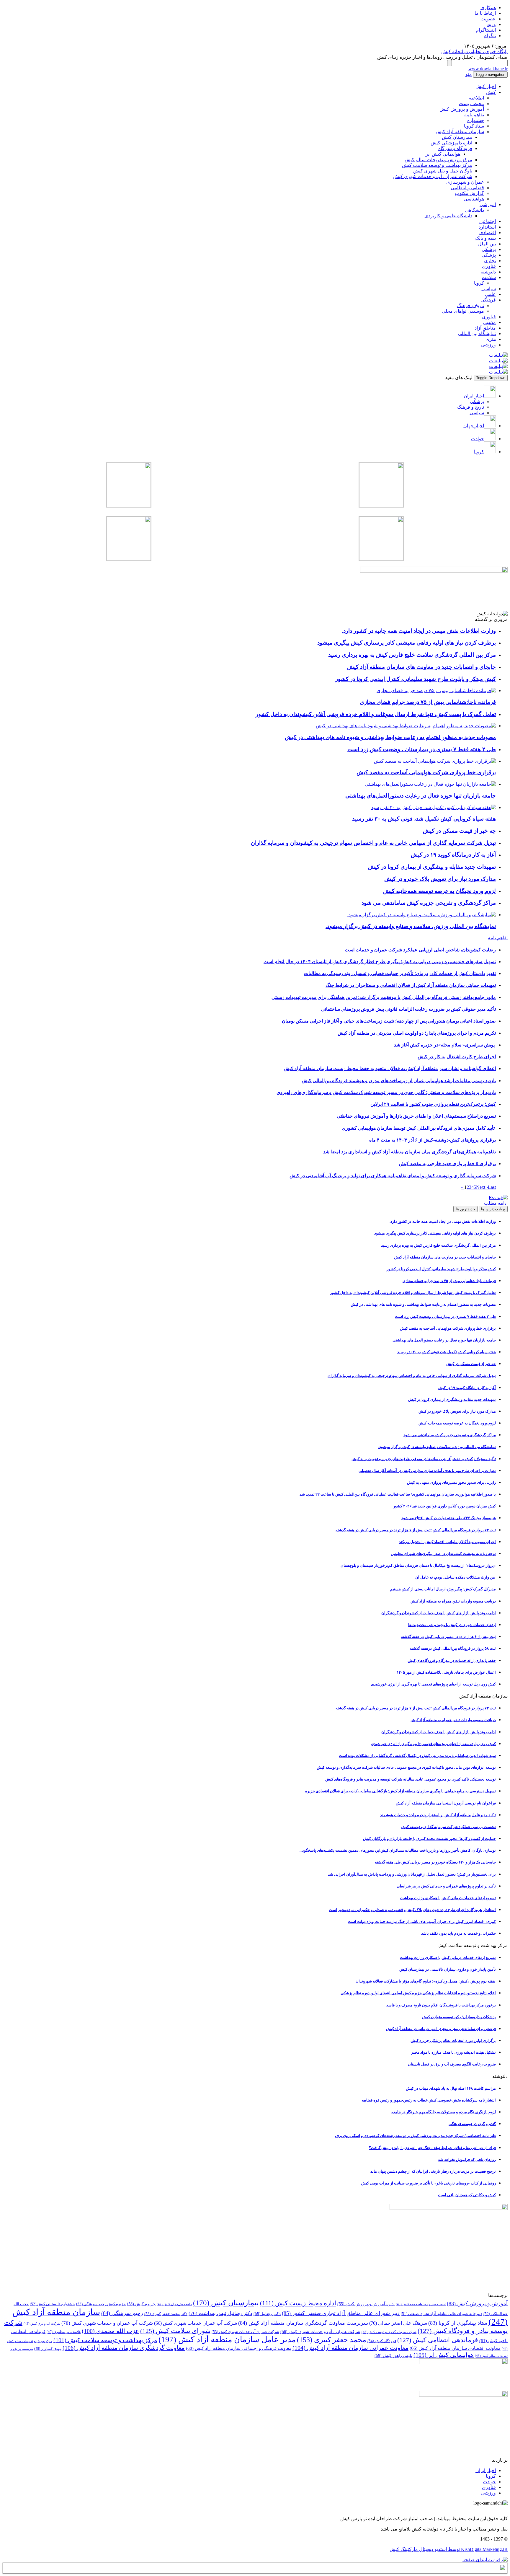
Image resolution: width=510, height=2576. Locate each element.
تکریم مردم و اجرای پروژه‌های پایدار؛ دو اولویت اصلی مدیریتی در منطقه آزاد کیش (417, 1033)
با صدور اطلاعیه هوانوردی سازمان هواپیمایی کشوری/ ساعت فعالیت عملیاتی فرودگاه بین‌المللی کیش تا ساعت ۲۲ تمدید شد (398, 1494)
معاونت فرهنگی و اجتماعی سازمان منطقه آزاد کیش (239, 2348)
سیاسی (489, 289)
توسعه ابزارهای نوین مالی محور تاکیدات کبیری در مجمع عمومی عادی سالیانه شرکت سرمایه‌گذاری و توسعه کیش (406, 1767)
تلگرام (490, 36)
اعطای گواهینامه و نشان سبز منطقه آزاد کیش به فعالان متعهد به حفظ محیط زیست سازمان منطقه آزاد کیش (390, 1068)
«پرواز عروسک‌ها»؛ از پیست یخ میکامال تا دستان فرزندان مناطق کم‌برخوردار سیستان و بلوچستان (418, 1565)
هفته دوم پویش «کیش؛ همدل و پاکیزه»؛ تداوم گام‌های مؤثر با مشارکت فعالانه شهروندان (426, 1981)
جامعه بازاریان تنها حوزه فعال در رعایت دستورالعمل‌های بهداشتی (444, 1340)
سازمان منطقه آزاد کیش (460, 132)
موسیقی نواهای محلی (463, 311)
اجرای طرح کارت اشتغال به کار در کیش (457, 1057)
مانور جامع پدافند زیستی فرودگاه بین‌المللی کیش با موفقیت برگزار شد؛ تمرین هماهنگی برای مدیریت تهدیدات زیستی (384, 997)
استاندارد (487, 227)
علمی (490, 294)
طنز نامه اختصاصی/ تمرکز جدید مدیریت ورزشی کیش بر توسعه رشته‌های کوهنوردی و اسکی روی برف (415, 2136)
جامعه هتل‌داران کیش (174, 2304)
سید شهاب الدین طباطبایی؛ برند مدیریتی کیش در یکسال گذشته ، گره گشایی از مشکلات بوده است (417, 1756)
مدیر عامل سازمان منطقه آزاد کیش (227, 2339)
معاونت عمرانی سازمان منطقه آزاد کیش (350, 2348)
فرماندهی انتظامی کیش (438, 2340)
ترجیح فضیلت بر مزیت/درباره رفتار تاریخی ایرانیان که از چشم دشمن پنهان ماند (433, 2171)
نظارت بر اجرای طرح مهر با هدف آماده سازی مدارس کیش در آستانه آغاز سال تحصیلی (427, 1471)
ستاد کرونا (474, 126)
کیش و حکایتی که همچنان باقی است (467, 2195)
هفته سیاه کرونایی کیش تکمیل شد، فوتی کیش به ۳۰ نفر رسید (447, 1352)
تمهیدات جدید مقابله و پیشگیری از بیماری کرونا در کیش (452, 1399)
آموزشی (488, 204)
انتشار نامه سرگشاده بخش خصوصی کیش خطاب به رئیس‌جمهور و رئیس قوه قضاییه (429, 2100)
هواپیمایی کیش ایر (443, 154)
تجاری (490, 261)
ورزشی (488, 345)
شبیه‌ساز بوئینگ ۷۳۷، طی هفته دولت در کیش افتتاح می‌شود (449, 1518)
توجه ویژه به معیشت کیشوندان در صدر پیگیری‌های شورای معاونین (443, 1554)
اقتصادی (488, 233)
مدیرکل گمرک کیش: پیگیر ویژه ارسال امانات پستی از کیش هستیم (443, 1589)
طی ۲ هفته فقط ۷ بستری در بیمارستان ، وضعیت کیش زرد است (445, 1316)
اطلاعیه (477, 98)
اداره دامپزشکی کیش (451, 143)
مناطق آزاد (485, 328)
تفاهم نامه (474, 115)
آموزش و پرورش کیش (462, 109)
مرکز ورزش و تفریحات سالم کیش (438, 160)
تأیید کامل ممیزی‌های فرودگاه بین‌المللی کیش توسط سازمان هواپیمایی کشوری (419, 1128)
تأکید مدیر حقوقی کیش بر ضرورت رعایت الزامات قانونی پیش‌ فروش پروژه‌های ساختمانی (408, 1009)
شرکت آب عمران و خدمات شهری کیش (107, 2323)
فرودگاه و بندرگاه (455, 148)
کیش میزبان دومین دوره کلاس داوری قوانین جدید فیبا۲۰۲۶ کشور (444, 1506)
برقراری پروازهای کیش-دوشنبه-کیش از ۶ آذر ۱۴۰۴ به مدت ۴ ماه (433, 1140)
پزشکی (489, 249)
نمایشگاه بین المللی (477, 334)
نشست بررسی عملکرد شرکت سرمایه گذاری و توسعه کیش (448, 1827)
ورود (491, 24)
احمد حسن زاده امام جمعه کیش (421, 2304)
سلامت (489, 277)
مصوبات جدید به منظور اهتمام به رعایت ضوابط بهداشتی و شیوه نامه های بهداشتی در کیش (423, 1304)
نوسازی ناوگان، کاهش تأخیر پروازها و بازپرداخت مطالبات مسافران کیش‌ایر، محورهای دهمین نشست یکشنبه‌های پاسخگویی (398, 1850)
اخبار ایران (486, 2470)
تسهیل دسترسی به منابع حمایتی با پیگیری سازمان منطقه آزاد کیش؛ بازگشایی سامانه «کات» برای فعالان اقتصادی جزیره (401, 1791)
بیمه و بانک (486, 238)
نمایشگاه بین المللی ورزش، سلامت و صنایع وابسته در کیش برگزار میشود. (437, 1447)
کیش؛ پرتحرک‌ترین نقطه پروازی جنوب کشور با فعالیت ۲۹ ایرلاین (433, 1104)
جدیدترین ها (465, 1209)
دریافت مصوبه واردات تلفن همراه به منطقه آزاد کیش (453, 1601)
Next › (482, 1187)
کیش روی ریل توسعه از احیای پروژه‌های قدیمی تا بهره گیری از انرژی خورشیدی (433, 1684)
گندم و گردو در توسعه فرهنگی (472, 2124)
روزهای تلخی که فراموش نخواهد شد (467, 2160)
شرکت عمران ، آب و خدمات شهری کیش (320, 2332)
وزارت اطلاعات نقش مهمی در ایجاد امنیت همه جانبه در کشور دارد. (443, 1221)
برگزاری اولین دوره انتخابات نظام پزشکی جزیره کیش (453, 2041)
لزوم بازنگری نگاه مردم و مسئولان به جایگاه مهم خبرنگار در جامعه (444, 2112)
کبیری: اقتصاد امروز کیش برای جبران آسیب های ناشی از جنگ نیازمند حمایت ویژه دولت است (422, 1922)
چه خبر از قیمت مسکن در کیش (471, 1364)
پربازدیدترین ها (493, 1209)
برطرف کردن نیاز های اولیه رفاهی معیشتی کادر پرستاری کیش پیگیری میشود (435, 1233)
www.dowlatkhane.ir (488, 69)
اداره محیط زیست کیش (298, 2303)
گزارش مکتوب (469, 193)
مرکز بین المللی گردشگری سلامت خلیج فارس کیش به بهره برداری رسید (438, 1245)
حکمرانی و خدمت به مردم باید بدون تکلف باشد (458, 1933)
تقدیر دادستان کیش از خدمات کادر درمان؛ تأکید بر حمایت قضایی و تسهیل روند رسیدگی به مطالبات (400, 973)
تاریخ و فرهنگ (471, 305)
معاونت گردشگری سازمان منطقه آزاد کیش (124, 2348)
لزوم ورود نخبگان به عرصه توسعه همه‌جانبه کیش (457, 1423)
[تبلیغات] (498, 355)
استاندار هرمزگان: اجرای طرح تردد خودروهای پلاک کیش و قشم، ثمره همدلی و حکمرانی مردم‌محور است (412, 1910)
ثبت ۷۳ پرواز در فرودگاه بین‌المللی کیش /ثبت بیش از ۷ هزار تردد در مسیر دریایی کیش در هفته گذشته (416, 1530)
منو (469, 74)
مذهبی (489, 322)
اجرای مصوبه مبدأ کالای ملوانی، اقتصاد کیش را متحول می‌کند (447, 1542)
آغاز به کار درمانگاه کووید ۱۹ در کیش (467, 1388)
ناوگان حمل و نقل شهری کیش (443, 171)
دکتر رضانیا (267, 2313)
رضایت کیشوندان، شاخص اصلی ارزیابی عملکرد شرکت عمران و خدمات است (420, 950)
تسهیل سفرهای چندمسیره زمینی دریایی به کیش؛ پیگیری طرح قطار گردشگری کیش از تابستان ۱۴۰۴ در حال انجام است (380, 962)
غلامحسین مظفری (64, 2332)
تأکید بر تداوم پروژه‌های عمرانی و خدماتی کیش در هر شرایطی (446, 1886)
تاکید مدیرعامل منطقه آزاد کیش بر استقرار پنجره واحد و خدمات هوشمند (438, 1815)
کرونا (479, 283)
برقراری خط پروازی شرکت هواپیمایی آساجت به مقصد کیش (448, 1328)
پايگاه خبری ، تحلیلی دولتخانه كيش (474, 52)
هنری (491, 339)
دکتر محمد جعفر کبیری (166, 2314)
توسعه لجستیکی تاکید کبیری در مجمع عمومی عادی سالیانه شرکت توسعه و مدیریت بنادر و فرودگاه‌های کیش (411, 1779)
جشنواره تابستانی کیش (52, 2304)
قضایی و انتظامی (467, 188)
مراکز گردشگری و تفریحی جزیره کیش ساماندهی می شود (450, 1435)
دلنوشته (488, 272)
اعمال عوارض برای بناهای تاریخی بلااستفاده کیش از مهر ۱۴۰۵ (446, 1672)
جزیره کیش (141, 2304)
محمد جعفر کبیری (332, 2340)
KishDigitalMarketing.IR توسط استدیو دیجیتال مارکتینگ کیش (449, 2549)
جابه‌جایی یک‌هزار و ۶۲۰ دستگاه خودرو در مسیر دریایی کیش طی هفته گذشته (435, 1862)
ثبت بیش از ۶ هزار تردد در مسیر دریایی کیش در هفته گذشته (448, 1637)
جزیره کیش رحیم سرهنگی (101, 2304)
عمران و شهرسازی (465, 182)
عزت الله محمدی (110, 2331)
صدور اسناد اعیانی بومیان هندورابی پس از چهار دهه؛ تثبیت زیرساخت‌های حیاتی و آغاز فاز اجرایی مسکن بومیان (389, 1021)
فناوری (489, 266)
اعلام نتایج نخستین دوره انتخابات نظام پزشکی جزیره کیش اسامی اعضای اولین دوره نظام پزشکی (418, 1993)
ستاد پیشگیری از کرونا (458, 2323)
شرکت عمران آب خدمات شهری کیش (245, 2332)
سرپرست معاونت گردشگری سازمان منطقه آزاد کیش (303, 2323)
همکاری (488, 8)
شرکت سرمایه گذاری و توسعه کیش (389, 2332)
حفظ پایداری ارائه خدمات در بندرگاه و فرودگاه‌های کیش (452, 1660)
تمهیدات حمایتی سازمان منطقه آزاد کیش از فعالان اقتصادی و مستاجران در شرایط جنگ (411, 985)
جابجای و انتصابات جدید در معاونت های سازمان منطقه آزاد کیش (445, 1257)
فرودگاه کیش (382, 2341)
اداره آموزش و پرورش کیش (366, 2304)
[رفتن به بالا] (485, 2560)
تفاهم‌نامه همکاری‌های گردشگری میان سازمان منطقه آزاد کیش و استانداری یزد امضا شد (410, 1152)
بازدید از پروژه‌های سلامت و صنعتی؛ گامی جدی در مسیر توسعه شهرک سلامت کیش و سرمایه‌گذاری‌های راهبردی (386, 1092)
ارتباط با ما (485, 13)
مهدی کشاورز (48, 2349)
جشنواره (476, 120)
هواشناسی (474, 199)
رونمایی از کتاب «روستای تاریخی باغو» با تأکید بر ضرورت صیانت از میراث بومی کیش (428, 2183)
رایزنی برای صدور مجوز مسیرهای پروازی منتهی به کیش (451, 1482)
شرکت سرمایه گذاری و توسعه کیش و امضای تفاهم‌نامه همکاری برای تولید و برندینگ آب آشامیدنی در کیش (393, 1176)
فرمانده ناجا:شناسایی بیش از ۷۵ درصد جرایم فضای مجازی (449, 1281)
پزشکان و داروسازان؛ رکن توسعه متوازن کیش (459, 2017)
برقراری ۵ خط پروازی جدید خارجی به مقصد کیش (447, 1164)
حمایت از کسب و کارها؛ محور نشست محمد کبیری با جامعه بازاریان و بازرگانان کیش (429, 1839)
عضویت (488, 19)
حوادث (489, 2482)
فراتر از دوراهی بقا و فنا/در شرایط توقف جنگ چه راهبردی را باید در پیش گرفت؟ (432, 2148)
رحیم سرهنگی (122, 2313)
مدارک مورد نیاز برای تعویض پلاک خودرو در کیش (457, 1411)
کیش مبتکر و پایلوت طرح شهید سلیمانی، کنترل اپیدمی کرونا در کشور (441, 1269)
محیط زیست (471, 103)
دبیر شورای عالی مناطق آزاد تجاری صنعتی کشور (341, 2313)
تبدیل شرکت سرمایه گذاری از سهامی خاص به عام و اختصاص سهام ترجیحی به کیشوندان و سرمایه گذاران (412, 1376)
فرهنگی (488, 300)
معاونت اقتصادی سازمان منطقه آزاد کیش (455, 2348)
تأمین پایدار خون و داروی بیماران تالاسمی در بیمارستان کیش (448, 1969)
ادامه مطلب (496, 1203)
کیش (491, 92)
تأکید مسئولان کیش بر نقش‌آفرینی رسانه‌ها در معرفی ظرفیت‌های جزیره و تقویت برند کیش (424, 1459)
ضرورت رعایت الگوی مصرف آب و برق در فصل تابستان (452, 2064)
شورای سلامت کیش (175, 2331)
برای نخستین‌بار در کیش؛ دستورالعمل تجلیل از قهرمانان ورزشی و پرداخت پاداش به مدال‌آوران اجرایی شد (412, 1874)
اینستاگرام (486, 30)
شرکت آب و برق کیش (42, 2324)
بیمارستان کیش (457, 137)
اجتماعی (488, 221)
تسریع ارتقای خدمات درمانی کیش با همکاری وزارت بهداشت (448, 1898)
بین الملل (487, 244)
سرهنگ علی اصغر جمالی (398, 2323)
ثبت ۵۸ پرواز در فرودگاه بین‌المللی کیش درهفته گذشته (453, 1648)
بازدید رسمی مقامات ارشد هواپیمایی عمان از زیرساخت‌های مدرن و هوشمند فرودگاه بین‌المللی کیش (399, 1081)
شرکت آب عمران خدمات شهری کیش (196, 2323)
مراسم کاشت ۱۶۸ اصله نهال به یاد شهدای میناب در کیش (451, 2088)
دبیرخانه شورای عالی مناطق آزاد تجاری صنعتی (442, 2314)
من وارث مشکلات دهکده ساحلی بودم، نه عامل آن (456, 1577)
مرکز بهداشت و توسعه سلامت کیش (437, 165)
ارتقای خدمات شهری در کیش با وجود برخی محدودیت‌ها (452, 1625)
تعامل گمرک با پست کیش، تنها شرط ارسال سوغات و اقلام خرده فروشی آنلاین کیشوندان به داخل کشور (413, 1293)
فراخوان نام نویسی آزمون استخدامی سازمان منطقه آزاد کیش (446, 1803)
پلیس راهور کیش (393, 2355)
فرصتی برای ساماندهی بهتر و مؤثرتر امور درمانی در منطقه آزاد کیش (441, 2029)
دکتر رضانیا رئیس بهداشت (220, 2313)
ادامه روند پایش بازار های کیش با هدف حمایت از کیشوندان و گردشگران (439, 1613)
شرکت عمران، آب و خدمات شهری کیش (433, 176)
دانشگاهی (475, 210)
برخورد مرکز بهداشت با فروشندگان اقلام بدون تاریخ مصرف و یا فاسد (441, 2005)
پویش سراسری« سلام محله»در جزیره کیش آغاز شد (445, 1045)
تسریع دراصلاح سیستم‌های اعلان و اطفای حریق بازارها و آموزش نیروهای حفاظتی (416, 1116)
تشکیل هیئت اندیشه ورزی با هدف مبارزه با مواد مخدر (453, 2052)
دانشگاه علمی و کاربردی (448, 216)
